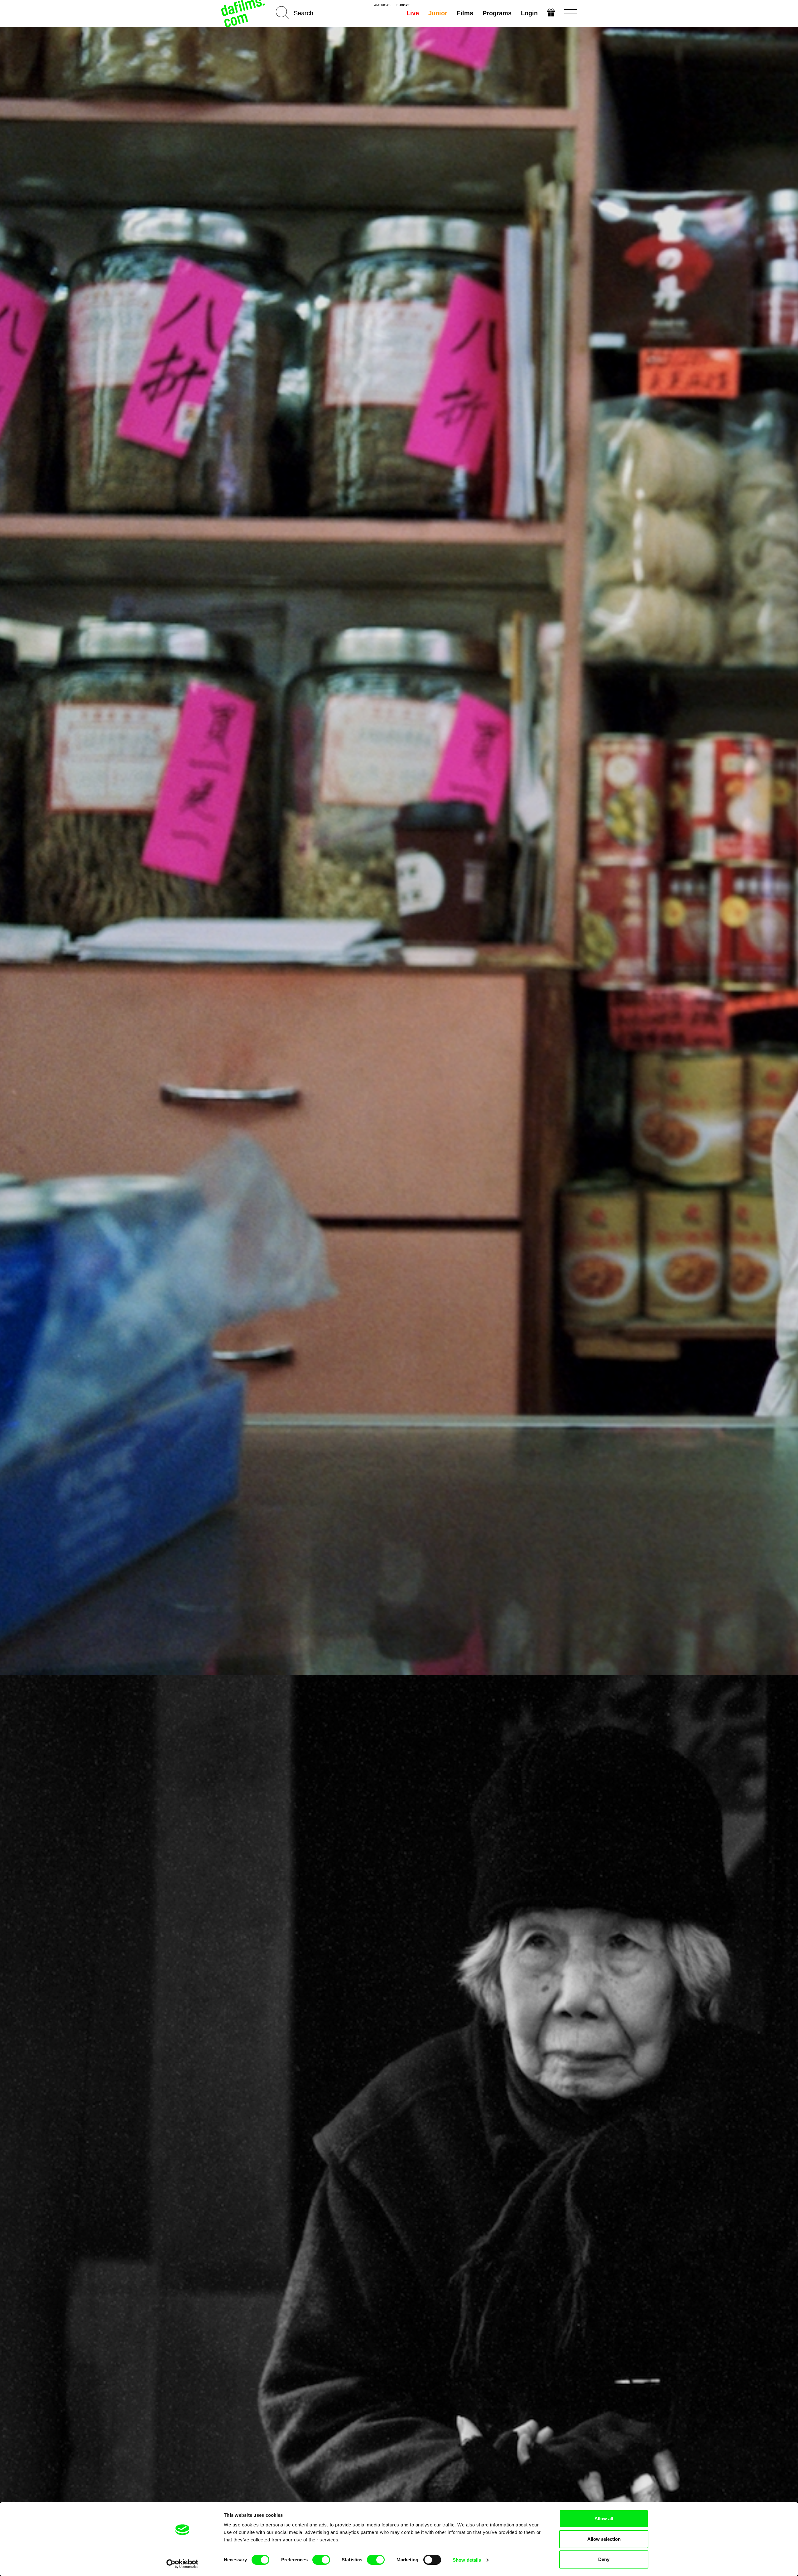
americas (382, 5)
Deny (604, 2559)
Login (529, 13)
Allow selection (604, 2539)
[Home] (244, 13)
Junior (438, 13)
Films (465, 13)
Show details (467, 2560)
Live (413, 13)
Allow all (604, 2518)
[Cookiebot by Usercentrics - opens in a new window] (183, 2564)
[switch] (321, 2560)
